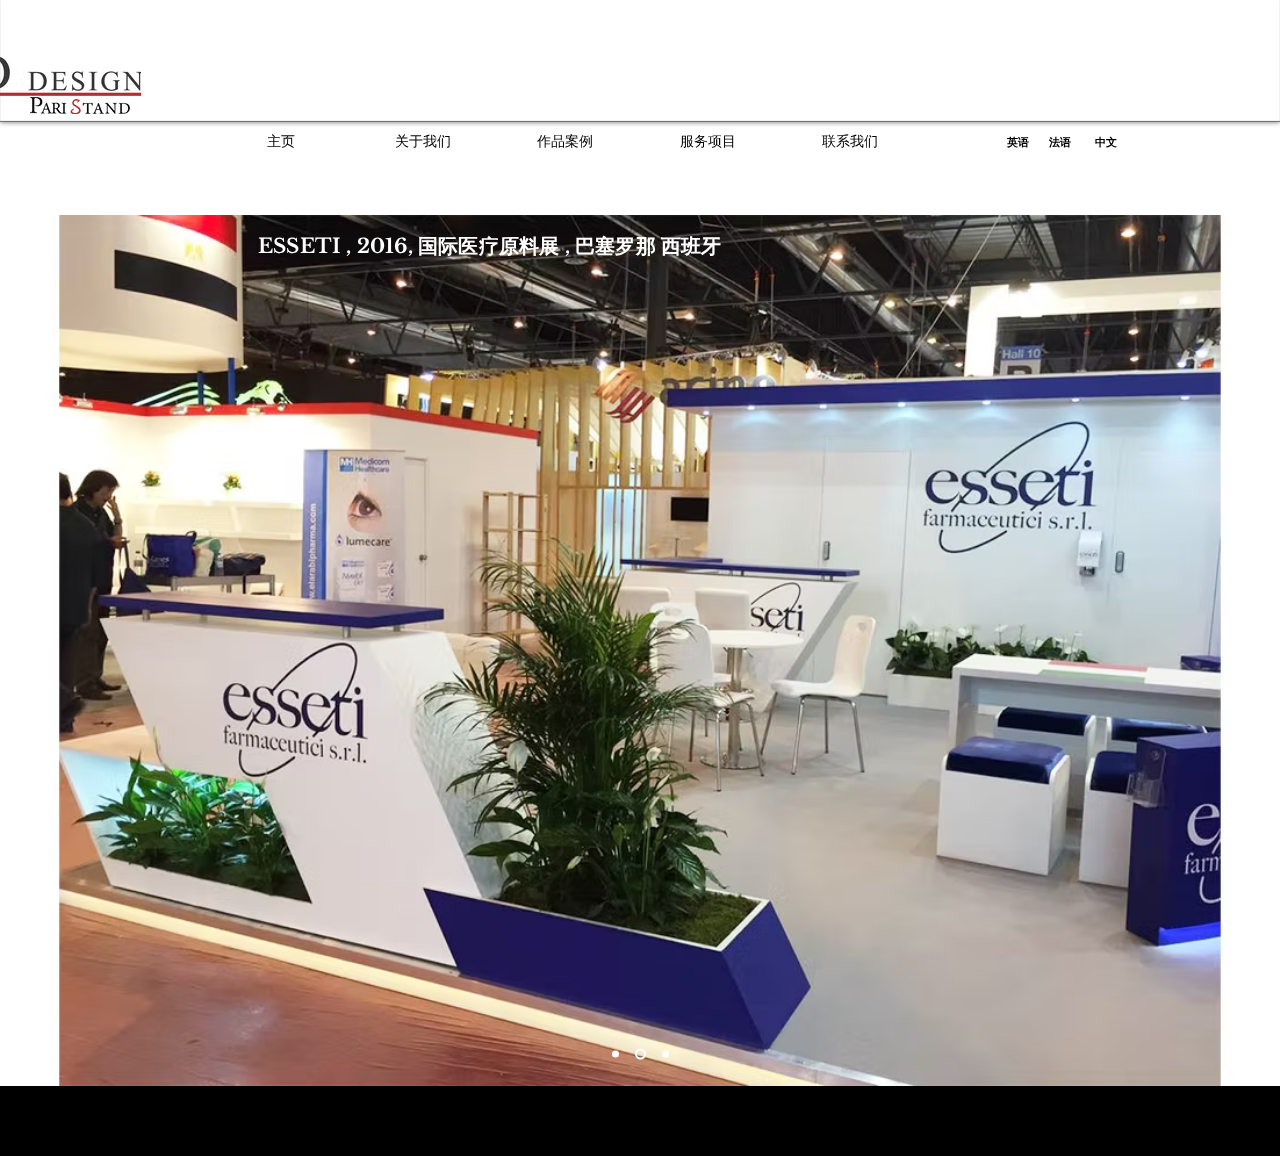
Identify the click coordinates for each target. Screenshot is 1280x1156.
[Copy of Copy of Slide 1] (663, 1054)
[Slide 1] (615, 1054)
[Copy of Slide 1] (638, 1054)
